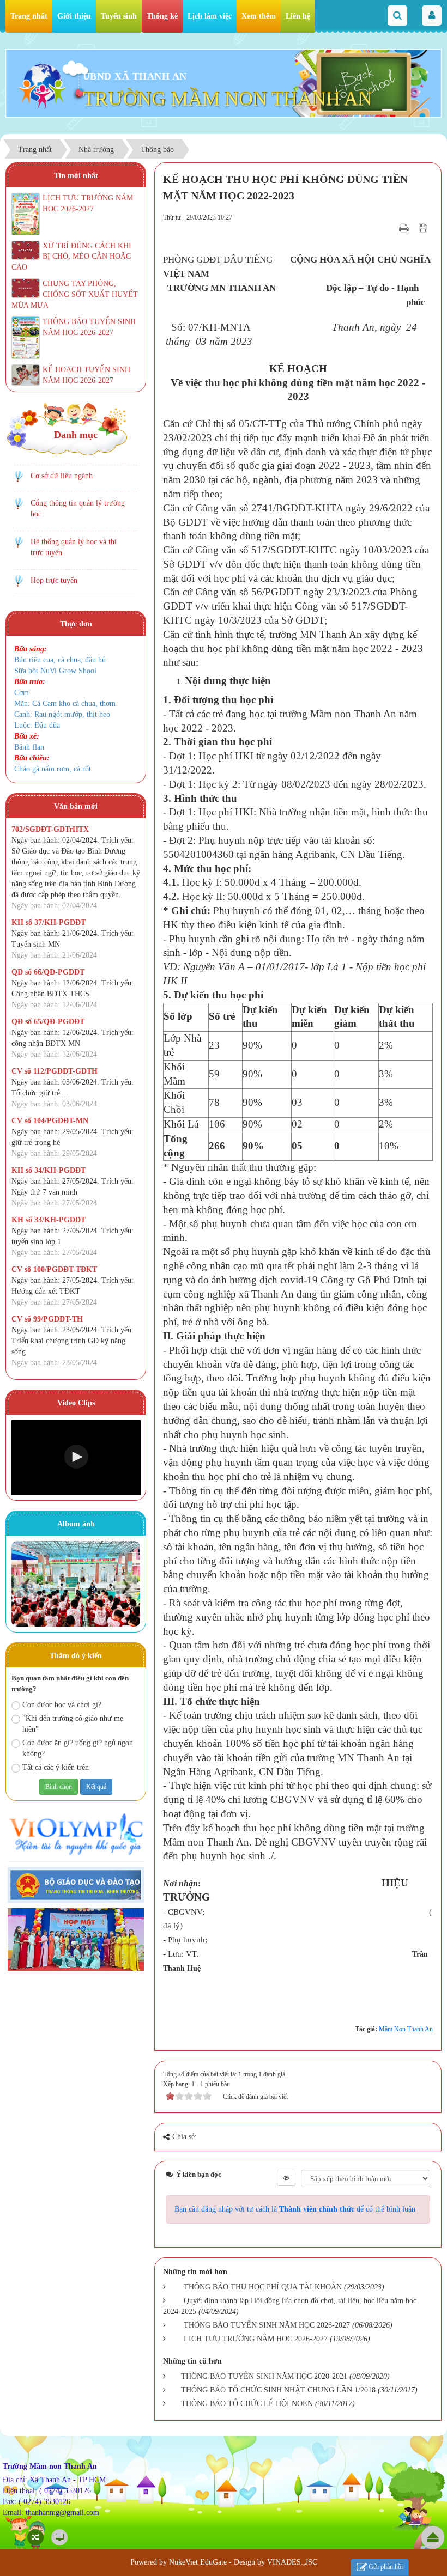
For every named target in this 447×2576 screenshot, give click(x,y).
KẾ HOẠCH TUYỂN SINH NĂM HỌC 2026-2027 (86, 375)
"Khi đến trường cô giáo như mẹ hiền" (73, 1724)
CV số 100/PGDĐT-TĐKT (54, 1269)
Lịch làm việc (210, 16)
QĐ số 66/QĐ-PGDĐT (48, 972)
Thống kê (162, 16)
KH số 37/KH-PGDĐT (49, 922)
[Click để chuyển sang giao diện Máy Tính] (59, 2537)
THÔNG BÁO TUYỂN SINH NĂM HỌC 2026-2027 (267, 2325)
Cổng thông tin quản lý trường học (78, 508)
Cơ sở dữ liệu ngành (62, 476)
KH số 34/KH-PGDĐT (49, 1170)
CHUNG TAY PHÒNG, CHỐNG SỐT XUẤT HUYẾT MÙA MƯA (75, 294)
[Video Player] (76, 1457)
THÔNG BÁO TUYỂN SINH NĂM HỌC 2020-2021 (264, 2376)
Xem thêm (259, 16)
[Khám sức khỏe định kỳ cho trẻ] (76, 1584)
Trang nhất (29, 16)
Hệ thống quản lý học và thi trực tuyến (74, 547)
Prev (25, 1586)
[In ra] (405, 228)
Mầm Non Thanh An (406, 2029)
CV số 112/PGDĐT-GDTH (55, 1071)
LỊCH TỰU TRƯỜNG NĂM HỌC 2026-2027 (256, 2339)
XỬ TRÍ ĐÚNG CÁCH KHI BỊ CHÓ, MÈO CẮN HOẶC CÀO (71, 257)
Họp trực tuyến (54, 580)
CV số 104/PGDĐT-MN (50, 1121)
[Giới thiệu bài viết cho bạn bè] (390, 228)
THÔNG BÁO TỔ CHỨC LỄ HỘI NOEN (247, 2404)
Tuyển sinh (119, 16)
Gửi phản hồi (386, 2567)
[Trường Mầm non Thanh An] (43, 83)
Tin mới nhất (76, 176)
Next (126, 1586)
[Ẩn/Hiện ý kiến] (286, 2178)
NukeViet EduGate (198, 2562)
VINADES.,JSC (292, 2562)
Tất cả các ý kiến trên (56, 1767)
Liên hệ (298, 16)
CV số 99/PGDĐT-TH (47, 1319)
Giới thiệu (74, 16)
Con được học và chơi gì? (62, 1705)
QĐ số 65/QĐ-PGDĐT (48, 1022)
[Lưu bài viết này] (424, 228)
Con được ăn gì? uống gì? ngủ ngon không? (78, 1748)
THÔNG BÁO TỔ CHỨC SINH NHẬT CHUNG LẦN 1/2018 (278, 2390)
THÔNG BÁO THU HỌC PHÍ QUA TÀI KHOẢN (263, 2287)
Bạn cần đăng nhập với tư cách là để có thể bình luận (295, 2209)
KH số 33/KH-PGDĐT (49, 1220)
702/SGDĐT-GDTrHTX (50, 829)
